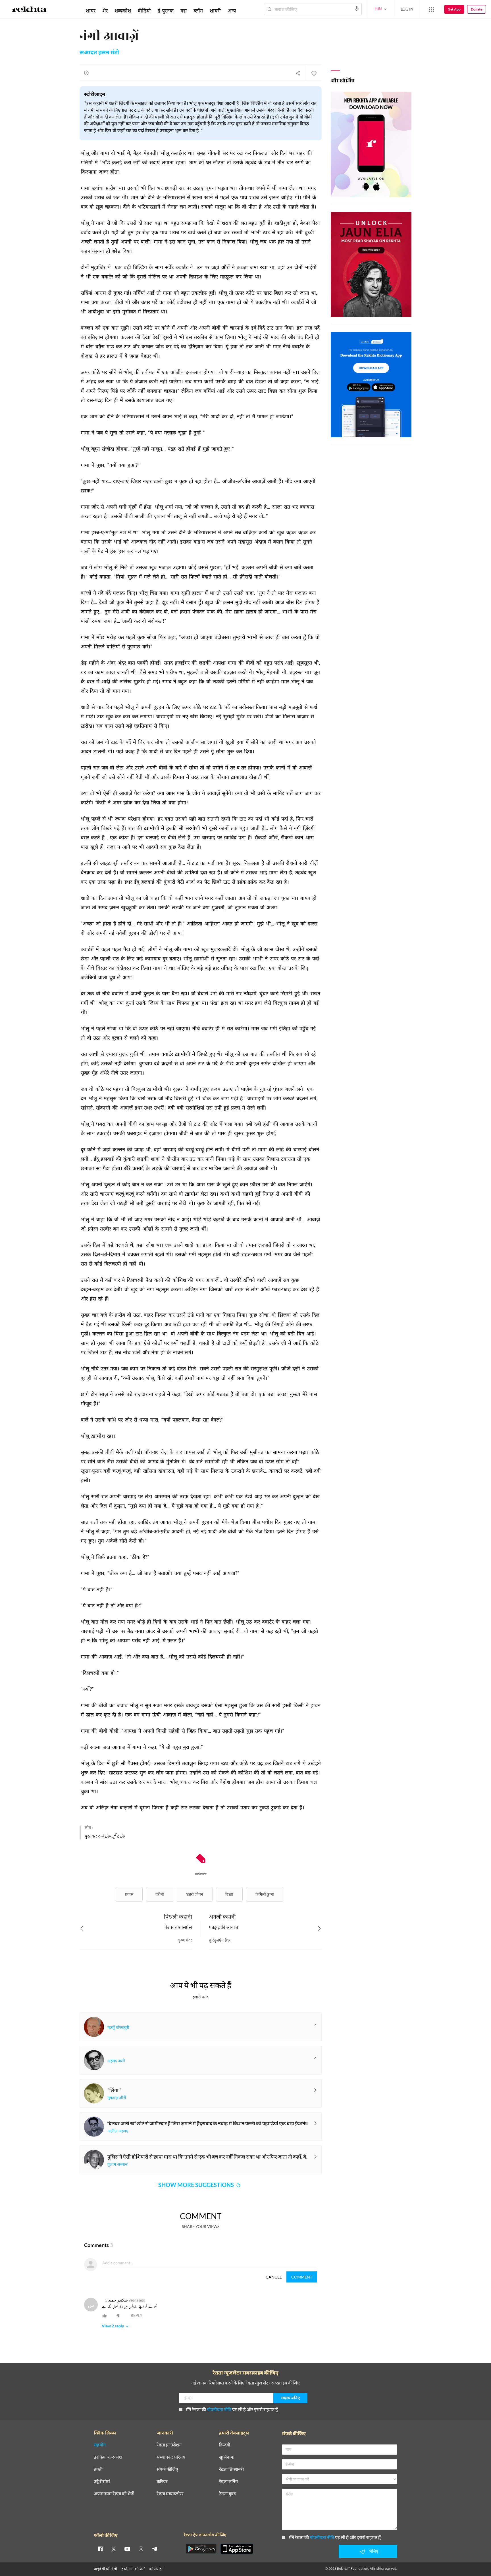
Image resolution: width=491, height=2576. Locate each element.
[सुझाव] (86, 73)
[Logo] (29, 10)
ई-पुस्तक (166, 11)
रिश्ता (229, 1894)
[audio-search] (357, 9)
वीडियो (144, 11)
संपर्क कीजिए (167, 2469)
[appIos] (237, 2549)
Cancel (274, 2277)
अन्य (232, 11)
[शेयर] (298, 73)
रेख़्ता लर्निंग (228, 2482)
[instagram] (141, 2549)
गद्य (184, 11)
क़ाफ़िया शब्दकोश (108, 2457)
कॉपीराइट (156, 2569)
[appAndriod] (201, 2549)
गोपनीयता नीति (219, 2409)
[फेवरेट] (314, 73)
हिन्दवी (225, 2445)
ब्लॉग (198, 11)
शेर (105, 11)
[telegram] (155, 2549)
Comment (302, 2277)
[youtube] (127, 2549)
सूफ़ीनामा (227, 2457)
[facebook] (100, 2549)
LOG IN (407, 9)
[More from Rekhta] (431, 9)
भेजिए (374, 2551)
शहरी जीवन (195, 1894)
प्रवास (129, 1894)
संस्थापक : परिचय (171, 2457)
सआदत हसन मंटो (99, 53)
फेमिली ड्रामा (265, 1894)
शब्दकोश (123, 11)
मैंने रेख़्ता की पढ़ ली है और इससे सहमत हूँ (232, 2409)
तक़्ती (98, 2469)
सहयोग (100, 2445)
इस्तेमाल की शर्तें (133, 2569)
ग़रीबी (160, 1894)
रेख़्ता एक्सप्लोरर (170, 2494)
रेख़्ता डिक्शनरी (231, 2469)
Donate (477, 9)
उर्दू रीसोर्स (102, 2482)
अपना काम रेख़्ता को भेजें (114, 2494)
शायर (91, 11)
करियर (162, 2482)
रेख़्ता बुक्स (228, 2494)
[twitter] (114, 2549)
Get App (454, 9)
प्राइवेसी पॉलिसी (105, 2569)
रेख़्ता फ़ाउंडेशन (169, 2445)
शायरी (215, 11)
